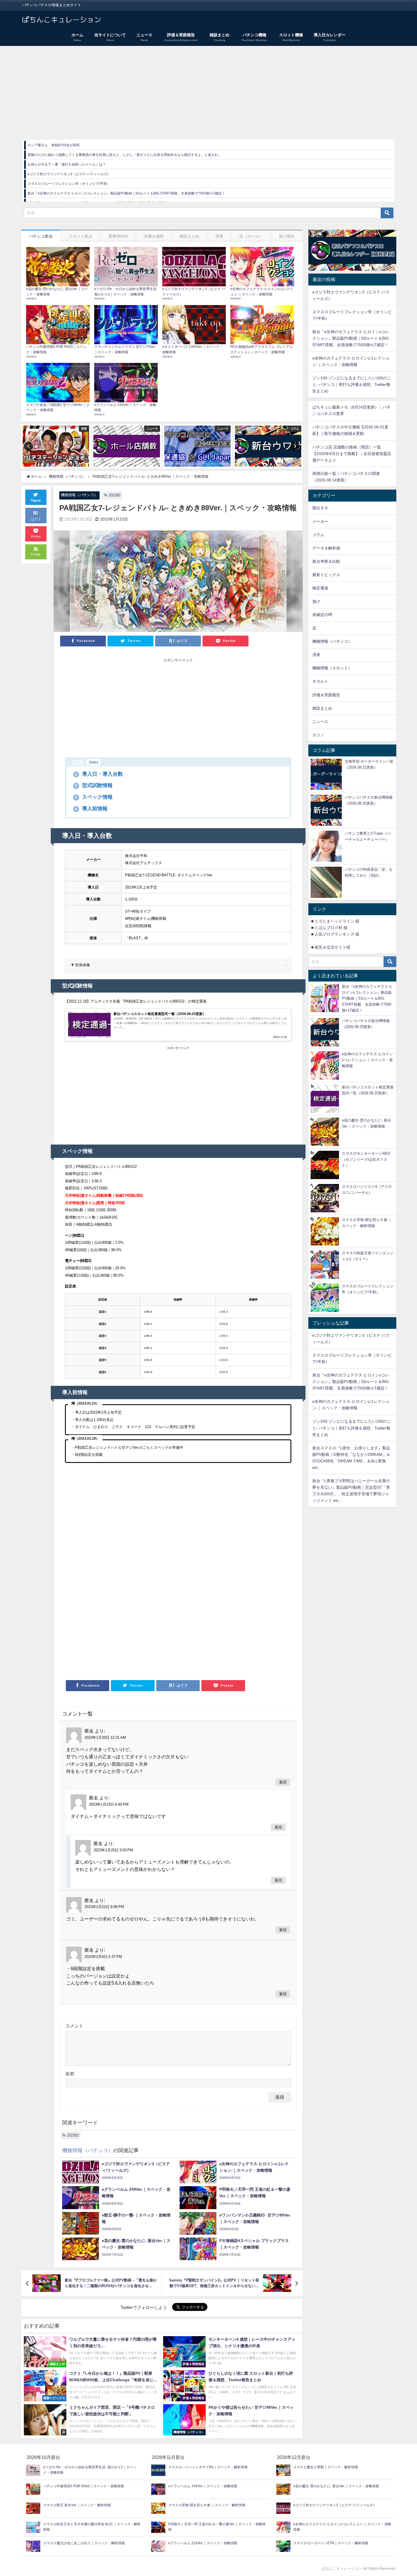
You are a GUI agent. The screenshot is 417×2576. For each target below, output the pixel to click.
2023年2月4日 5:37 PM (103, 1957)
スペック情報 (94, 797)
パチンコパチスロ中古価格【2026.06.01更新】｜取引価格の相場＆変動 (350, 430)
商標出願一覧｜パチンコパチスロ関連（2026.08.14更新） (346, 477)
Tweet (36, 501)
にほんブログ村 (328, 928)
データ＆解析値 (326, 548)
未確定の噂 (322, 615)
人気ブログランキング (334, 934)
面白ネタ (320, 508)
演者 (316, 655)
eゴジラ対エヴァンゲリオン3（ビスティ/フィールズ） (69, 174)
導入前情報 (91, 809)
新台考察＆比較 (326, 561)
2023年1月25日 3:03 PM (113, 1850)
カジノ (318, 735)
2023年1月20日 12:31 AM (105, 1738)
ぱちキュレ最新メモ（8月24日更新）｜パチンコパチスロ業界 (351, 410)
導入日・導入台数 (99, 774)
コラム (318, 535)
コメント (74, 2026)
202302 (115, 495)
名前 (70, 2074)
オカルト (320, 681)
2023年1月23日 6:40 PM (109, 1804)
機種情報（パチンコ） (79, 495)
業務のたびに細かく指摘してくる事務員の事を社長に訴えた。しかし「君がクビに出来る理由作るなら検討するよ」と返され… (125, 155)
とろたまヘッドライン (334, 921)
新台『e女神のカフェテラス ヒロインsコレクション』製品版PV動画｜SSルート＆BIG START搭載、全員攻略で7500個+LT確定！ (126, 193)
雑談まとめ (322, 708)
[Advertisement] (208, 88)
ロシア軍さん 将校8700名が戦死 (54, 145)
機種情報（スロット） (332, 668)
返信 (283, 1782)
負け (316, 601)
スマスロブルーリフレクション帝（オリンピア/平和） (69, 184)
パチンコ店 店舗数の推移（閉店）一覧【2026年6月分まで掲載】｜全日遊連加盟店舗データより (352, 454)
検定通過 (320, 588)
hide (94, 762)
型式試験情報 (94, 785)
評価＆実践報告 (326, 695)
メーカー (320, 521)
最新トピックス (326, 575)
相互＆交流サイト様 (332, 947)
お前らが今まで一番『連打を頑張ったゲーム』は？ (67, 164)
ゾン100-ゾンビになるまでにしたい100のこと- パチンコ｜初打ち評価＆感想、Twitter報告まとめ (352, 384)
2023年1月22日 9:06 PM (104, 1907)
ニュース (320, 722)
